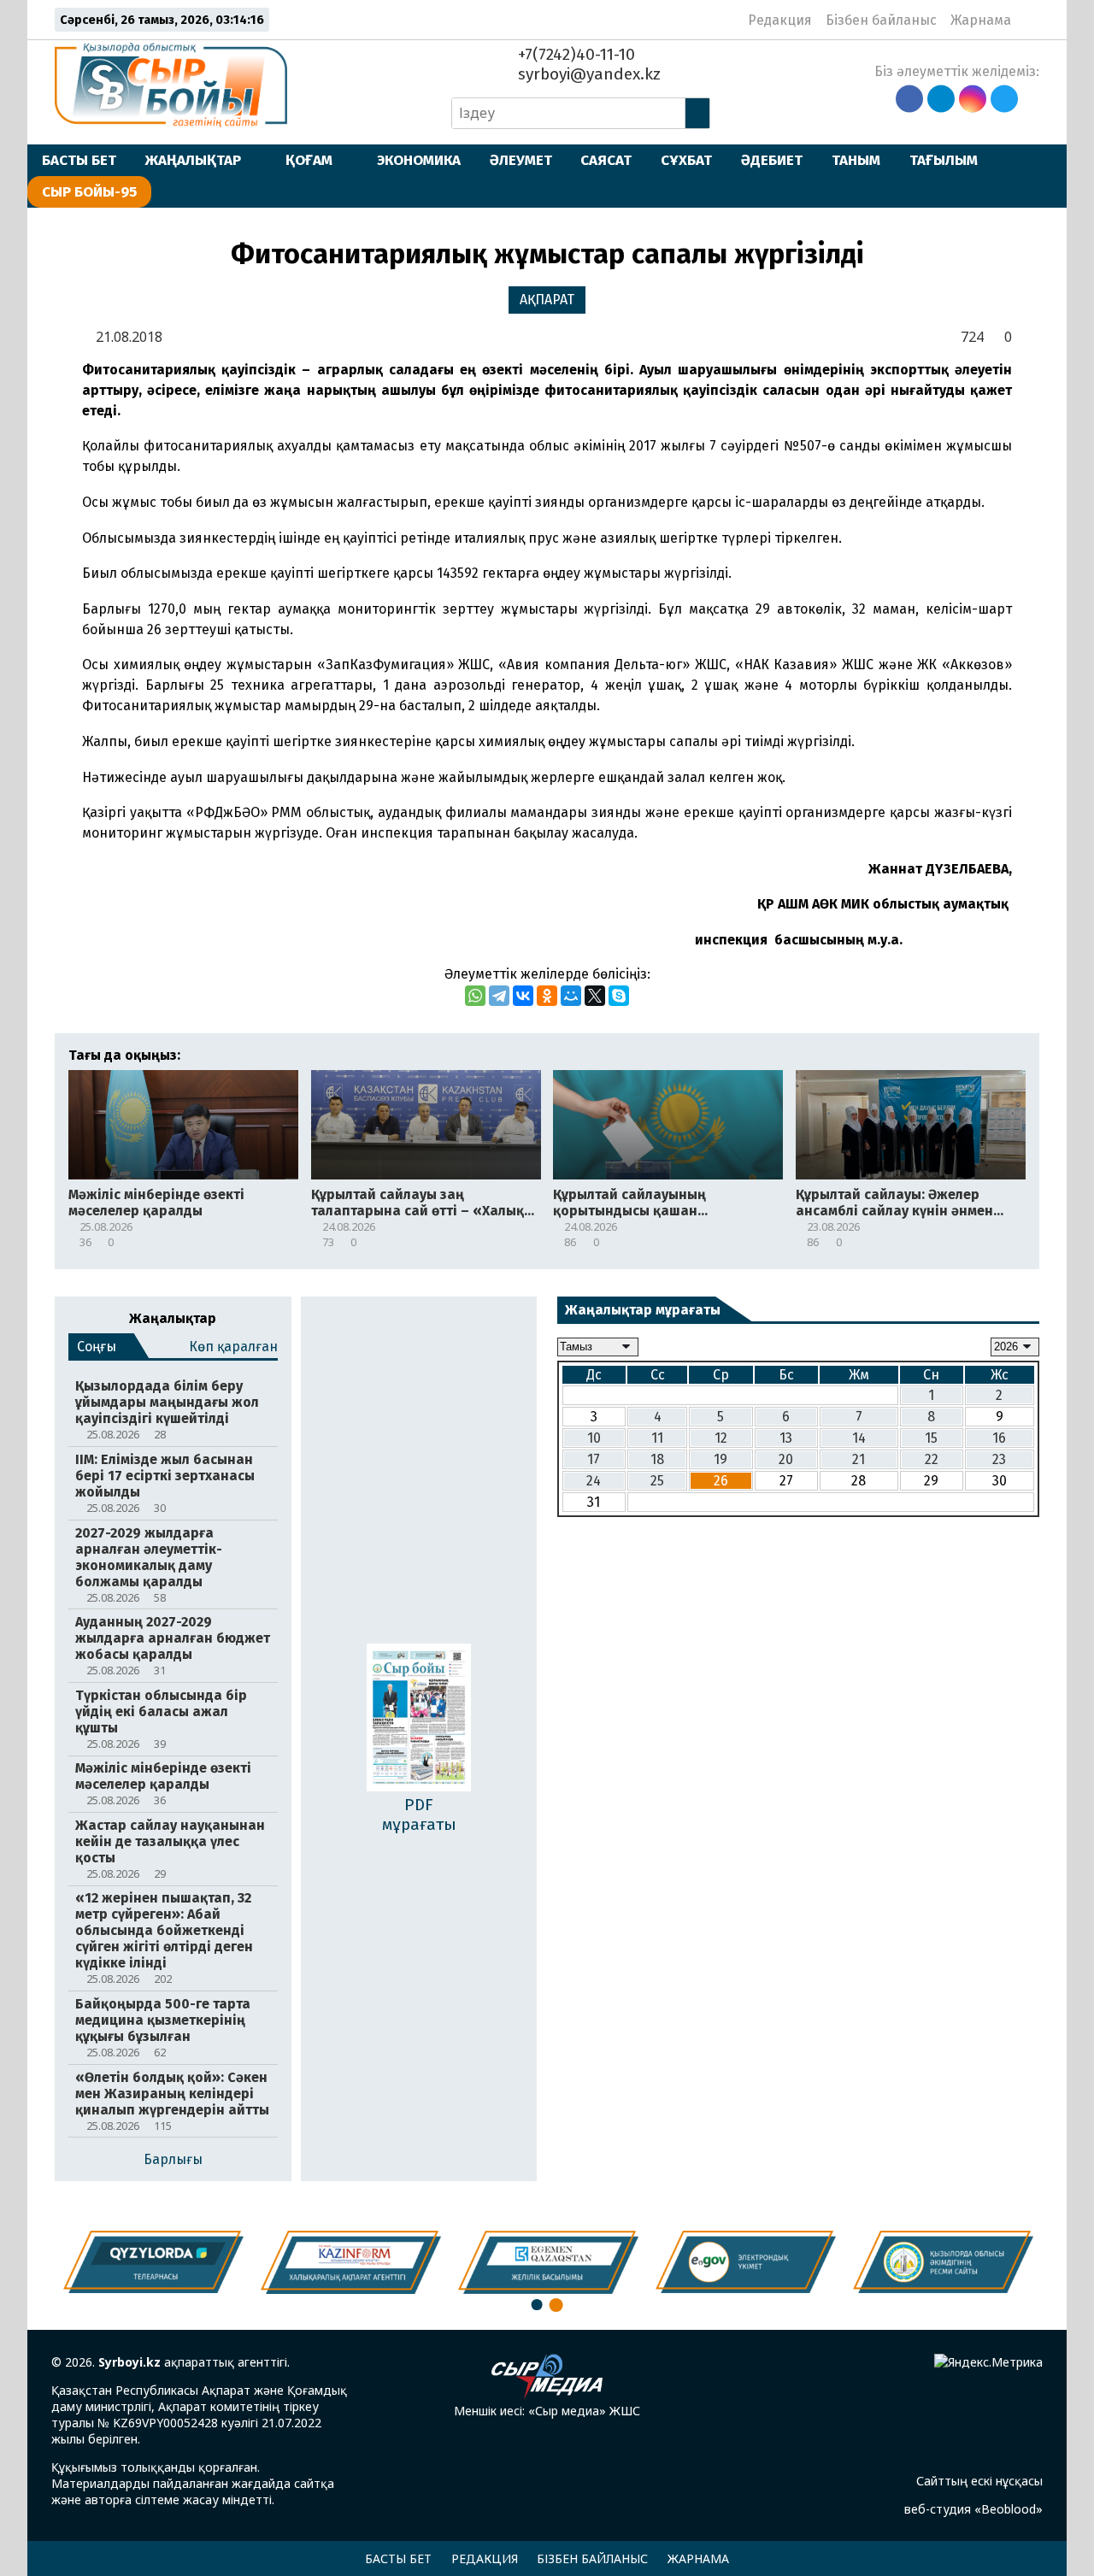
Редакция (780, 20)
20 (786, 1459)
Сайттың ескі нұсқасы (979, 2481)
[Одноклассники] (547, 996)
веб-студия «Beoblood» (973, 2509)
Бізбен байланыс (881, 20)
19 (721, 1459)
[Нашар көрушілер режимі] (1029, 20)
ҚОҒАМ (309, 160)
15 (931, 1438)
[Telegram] (499, 996)
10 (594, 1438)
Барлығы (173, 2159)
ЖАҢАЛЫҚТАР (193, 160)
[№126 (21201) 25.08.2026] (419, 1719)
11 (657, 1438)
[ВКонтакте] (523, 996)
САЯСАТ (606, 160)
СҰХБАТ (686, 160)
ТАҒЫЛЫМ (944, 160)
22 (932, 1459)
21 (859, 1459)
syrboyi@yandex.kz (587, 74)
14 (859, 1438)
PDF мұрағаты (419, 1814)
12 (721, 1438)
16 (999, 1438)
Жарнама (981, 20)
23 (999, 1459)
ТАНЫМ (856, 160)
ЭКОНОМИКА (419, 160)
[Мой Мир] (571, 996)
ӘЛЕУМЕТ (521, 160)
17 (594, 1459)
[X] (595, 996)
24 (594, 1481)
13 (786, 1438)
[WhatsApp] (475, 996)
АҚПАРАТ (547, 300)
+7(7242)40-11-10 (574, 54)
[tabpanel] (943, 2261)
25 (657, 1481)
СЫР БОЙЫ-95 (89, 191)
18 (657, 1459)
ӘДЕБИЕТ (772, 160)
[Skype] (619, 996)
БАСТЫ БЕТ (79, 160)
